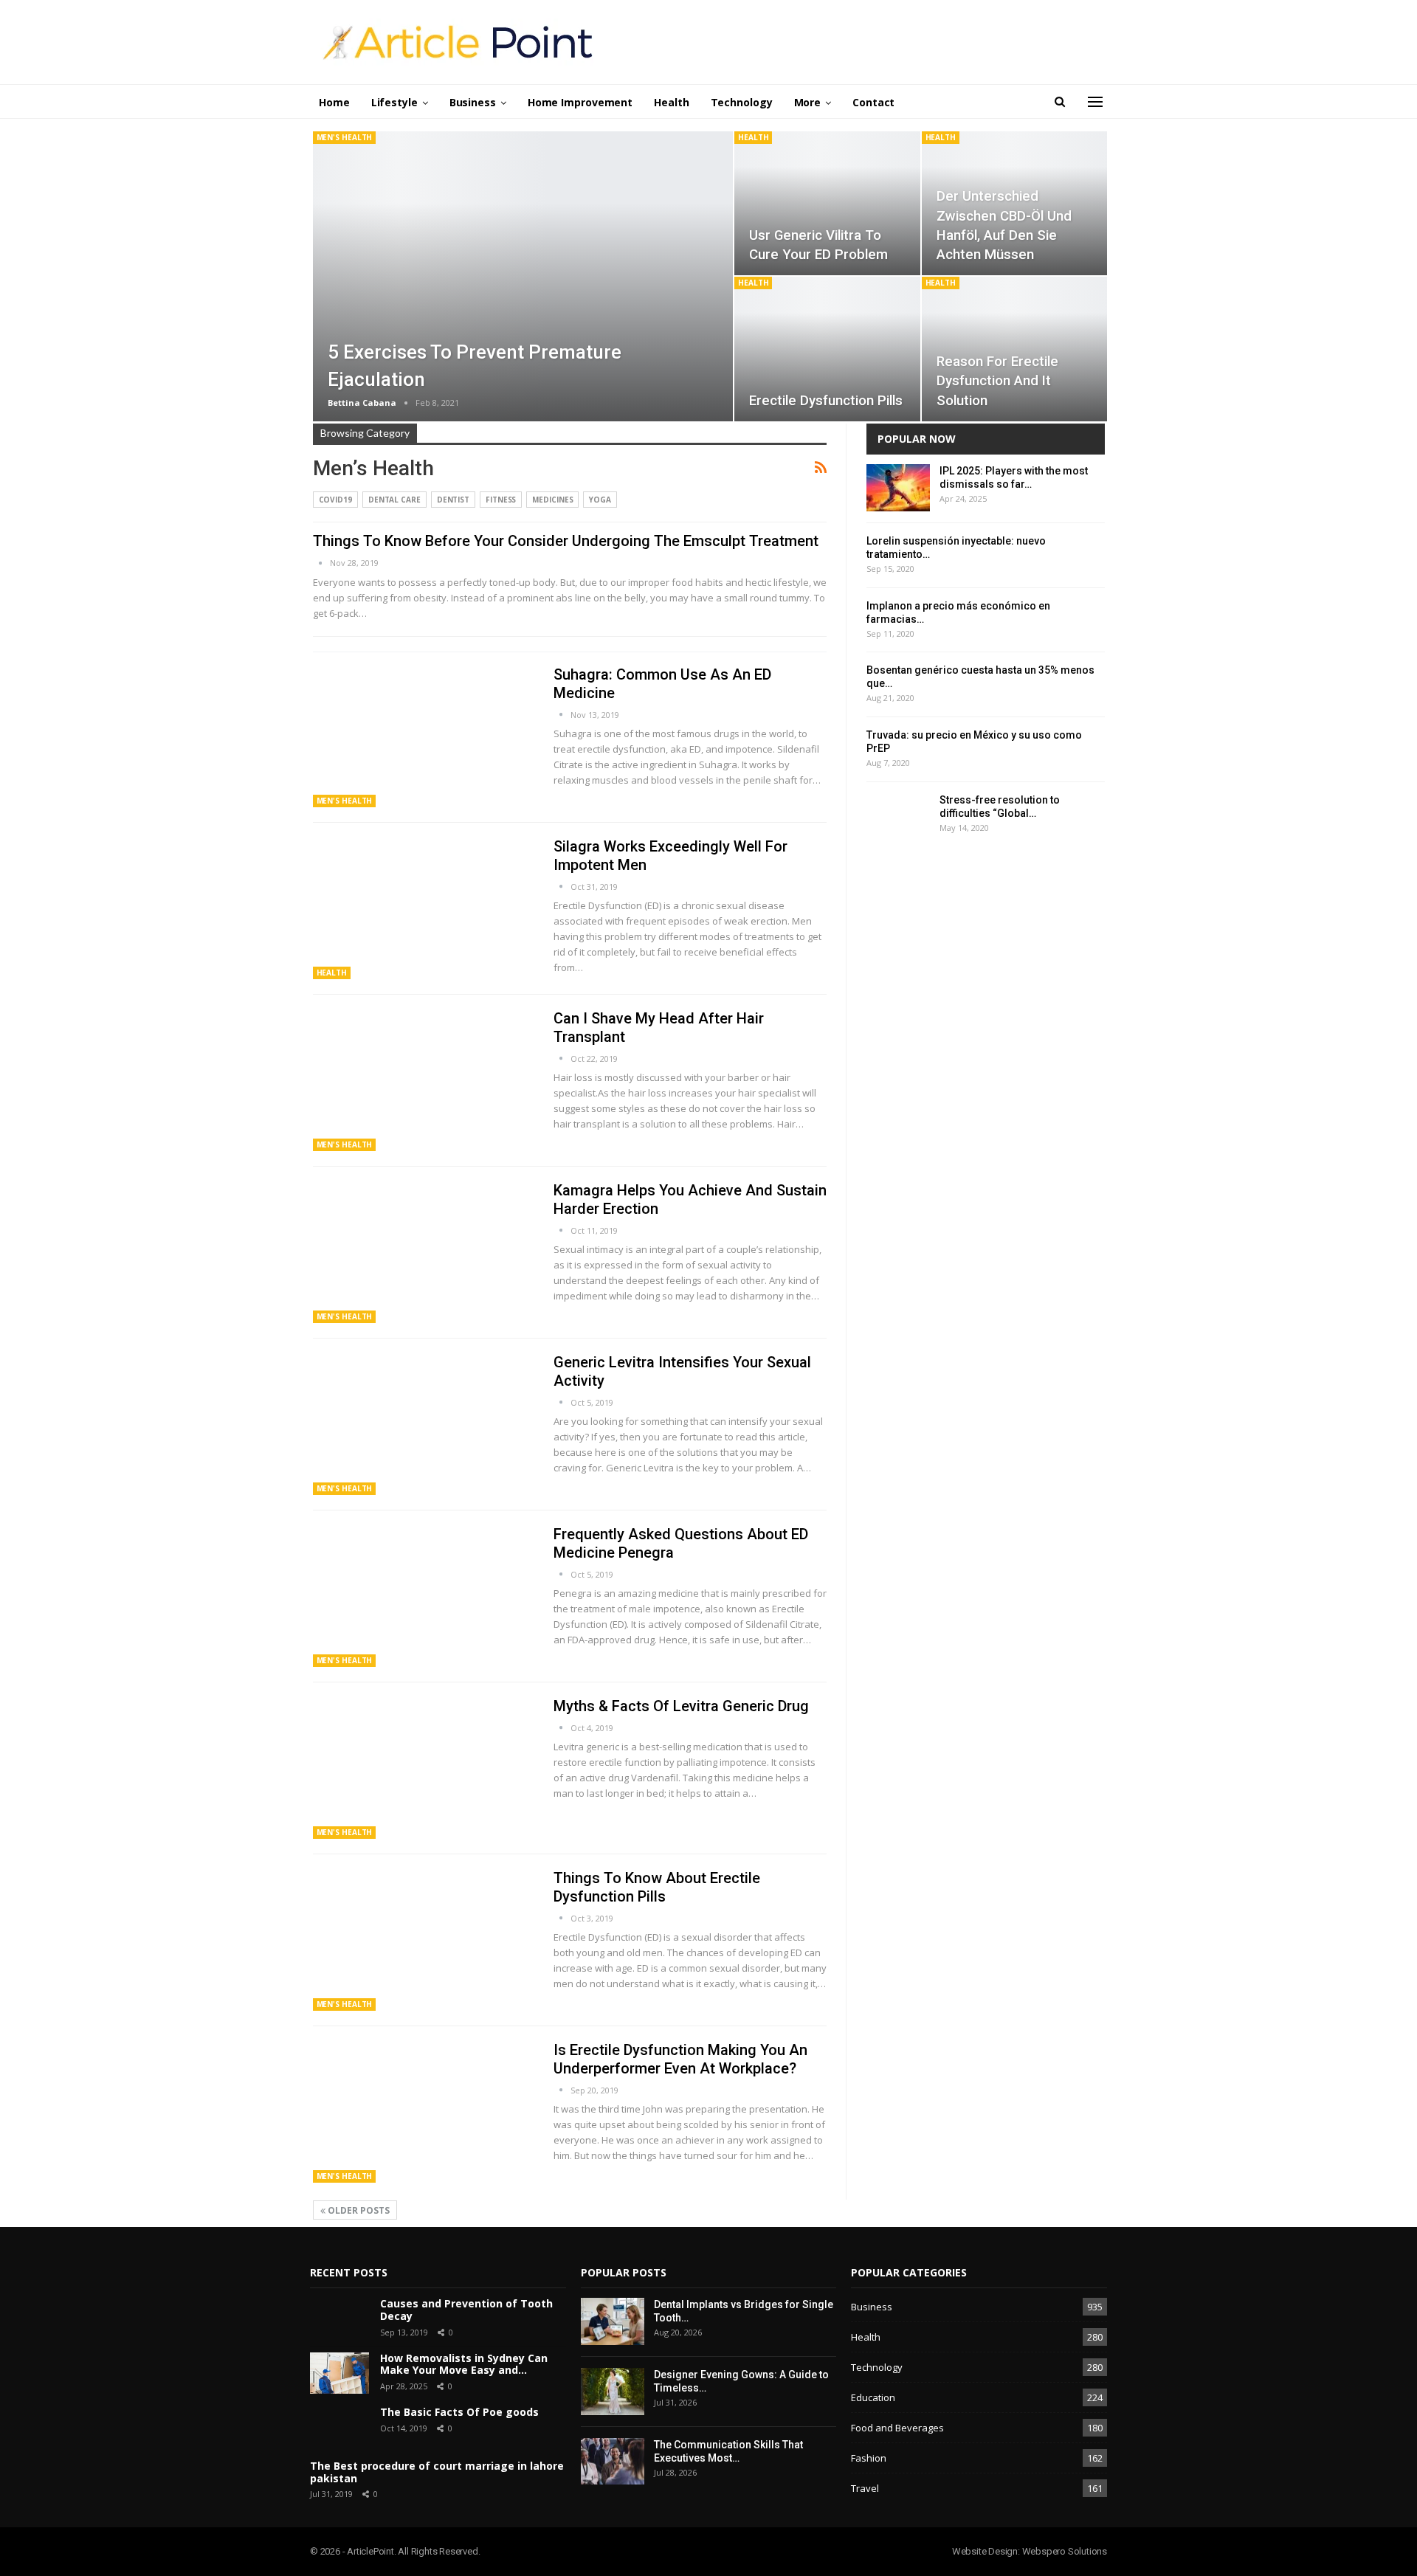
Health (671, 102)
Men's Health (345, 137)
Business (473, 102)
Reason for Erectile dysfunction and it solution (997, 381)
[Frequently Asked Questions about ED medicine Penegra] (424, 1596)
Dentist (453, 500)
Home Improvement (580, 102)
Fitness (501, 500)
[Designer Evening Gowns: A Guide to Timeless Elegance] (613, 2392)
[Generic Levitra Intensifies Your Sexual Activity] (424, 1424)
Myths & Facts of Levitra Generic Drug (681, 1706)
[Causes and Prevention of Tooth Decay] (339, 2318)
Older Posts (358, 2210)
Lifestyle (394, 102)
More (808, 102)
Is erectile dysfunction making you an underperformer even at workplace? (680, 2059)
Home (334, 102)
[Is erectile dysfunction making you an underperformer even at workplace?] (424, 2112)
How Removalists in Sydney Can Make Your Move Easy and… (464, 2364)
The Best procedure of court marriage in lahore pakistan (437, 2472)
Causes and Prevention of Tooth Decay (466, 2310)
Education (873, 2397)
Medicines (552, 500)
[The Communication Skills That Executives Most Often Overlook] (613, 2462)
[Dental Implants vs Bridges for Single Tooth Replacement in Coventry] (613, 2321)
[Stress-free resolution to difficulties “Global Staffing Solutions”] (898, 817)
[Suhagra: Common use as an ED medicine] (424, 736)
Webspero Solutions (1065, 2551)
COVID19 (335, 500)
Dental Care (394, 500)
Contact (873, 102)
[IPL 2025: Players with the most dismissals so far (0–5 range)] (898, 488)
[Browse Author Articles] (321, 563)
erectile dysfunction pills (826, 401)
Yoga (600, 500)
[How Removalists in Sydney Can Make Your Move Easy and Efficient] (339, 2373)
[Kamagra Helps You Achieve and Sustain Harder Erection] (424, 1252)
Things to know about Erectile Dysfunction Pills (657, 1887)
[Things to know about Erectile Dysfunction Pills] (424, 1940)
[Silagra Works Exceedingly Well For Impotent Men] (424, 908)
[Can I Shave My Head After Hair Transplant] (424, 1080)
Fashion (869, 2458)
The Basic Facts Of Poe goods (459, 2412)
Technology (742, 102)
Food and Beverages (897, 2428)
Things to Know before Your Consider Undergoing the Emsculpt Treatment (566, 541)
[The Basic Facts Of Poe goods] (339, 2427)
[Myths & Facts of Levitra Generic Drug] (424, 1768)
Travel (865, 2488)
